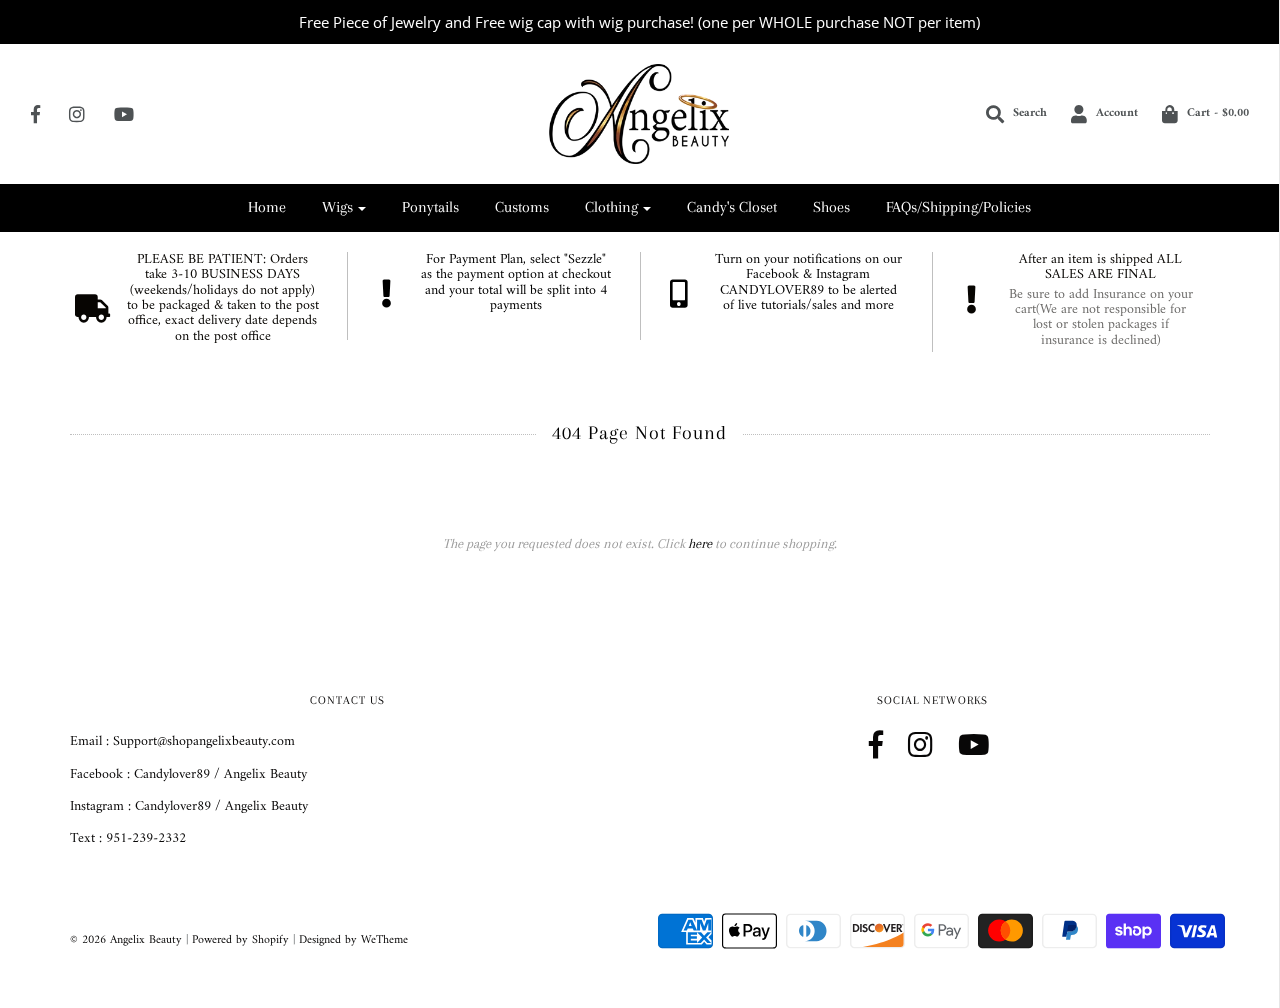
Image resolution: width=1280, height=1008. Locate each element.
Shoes (831, 207)
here (700, 543)
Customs (522, 207)
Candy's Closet (732, 207)
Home (267, 207)
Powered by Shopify (240, 940)
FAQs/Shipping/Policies (958, 207)
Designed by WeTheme (353, 940)
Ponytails (430, 207)
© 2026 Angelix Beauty (126, 940)
